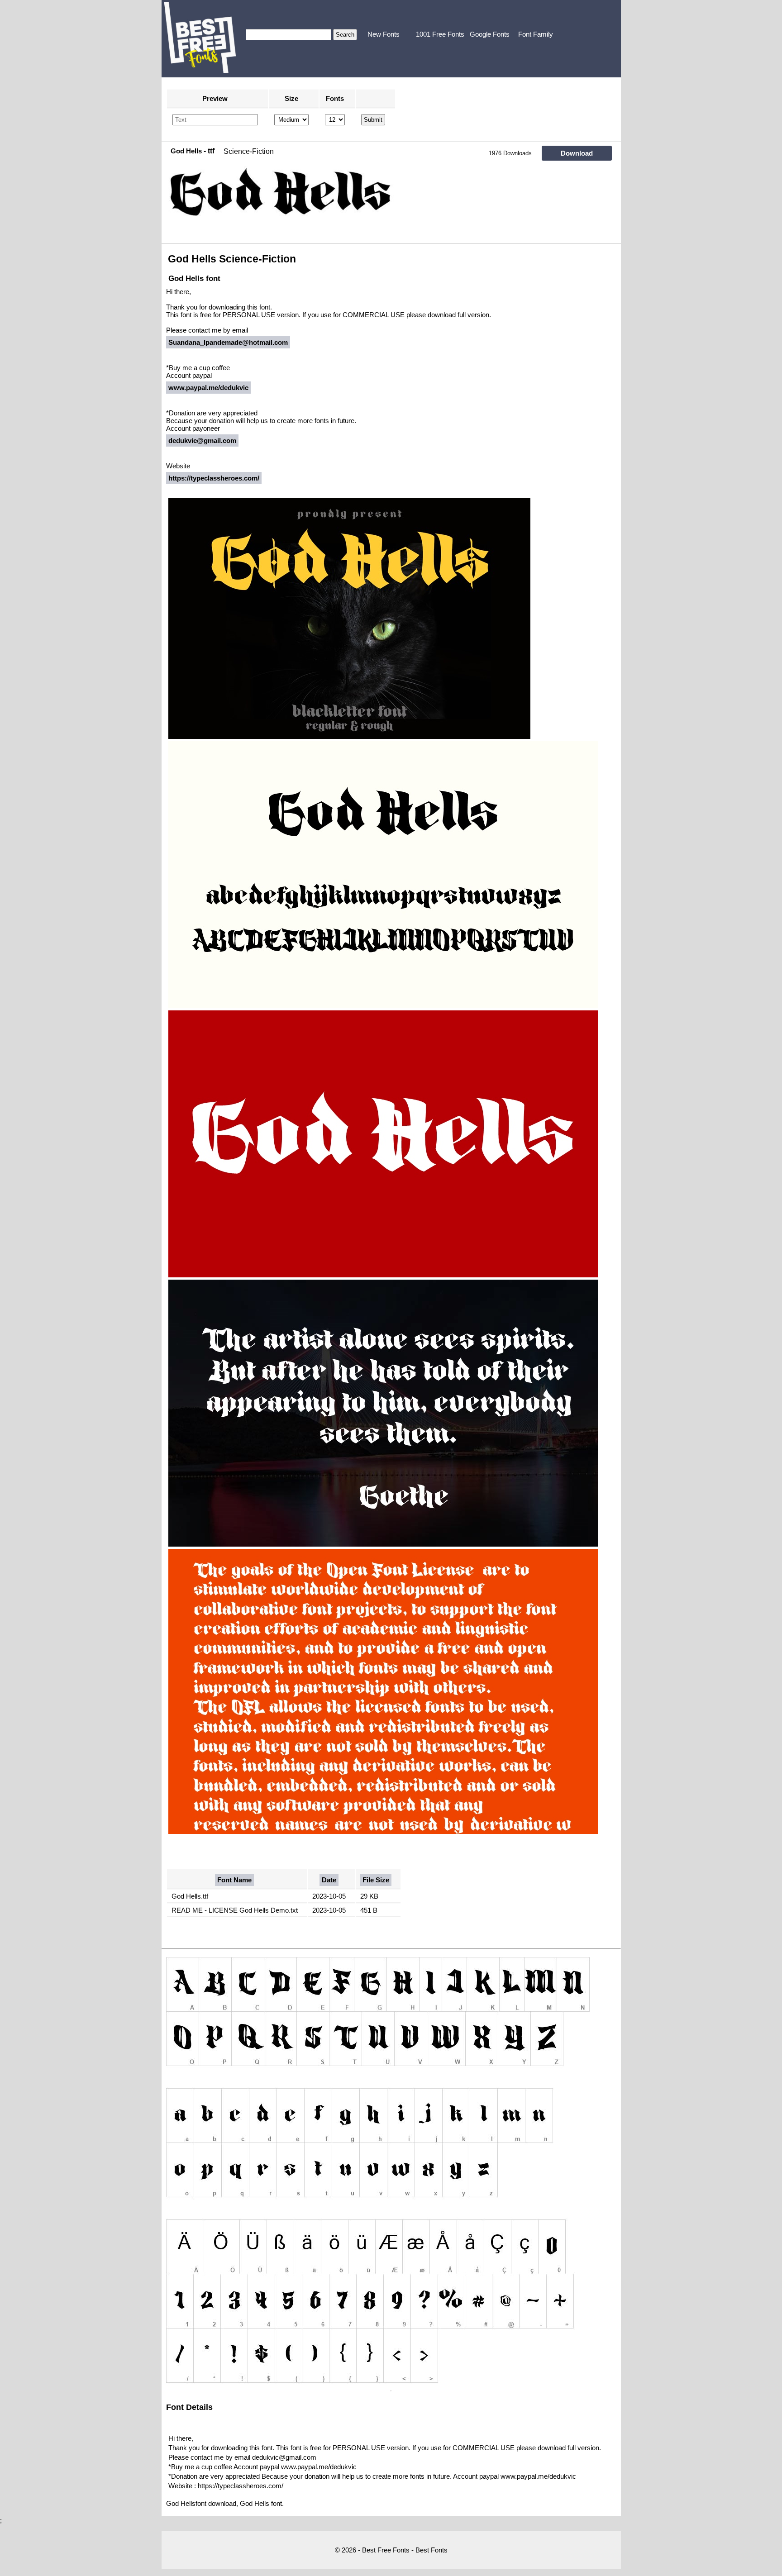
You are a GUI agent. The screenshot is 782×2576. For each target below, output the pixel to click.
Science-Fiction (249, 151)
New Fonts (384, 34)
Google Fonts (490, 34)
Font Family (536, 34)
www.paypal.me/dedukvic (208, 388)
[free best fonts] (200, 38)
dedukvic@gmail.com (202, 440)
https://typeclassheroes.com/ (214, 478)
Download (577, 153)
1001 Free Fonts (440, 34)
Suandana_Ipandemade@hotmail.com (228, 342)
